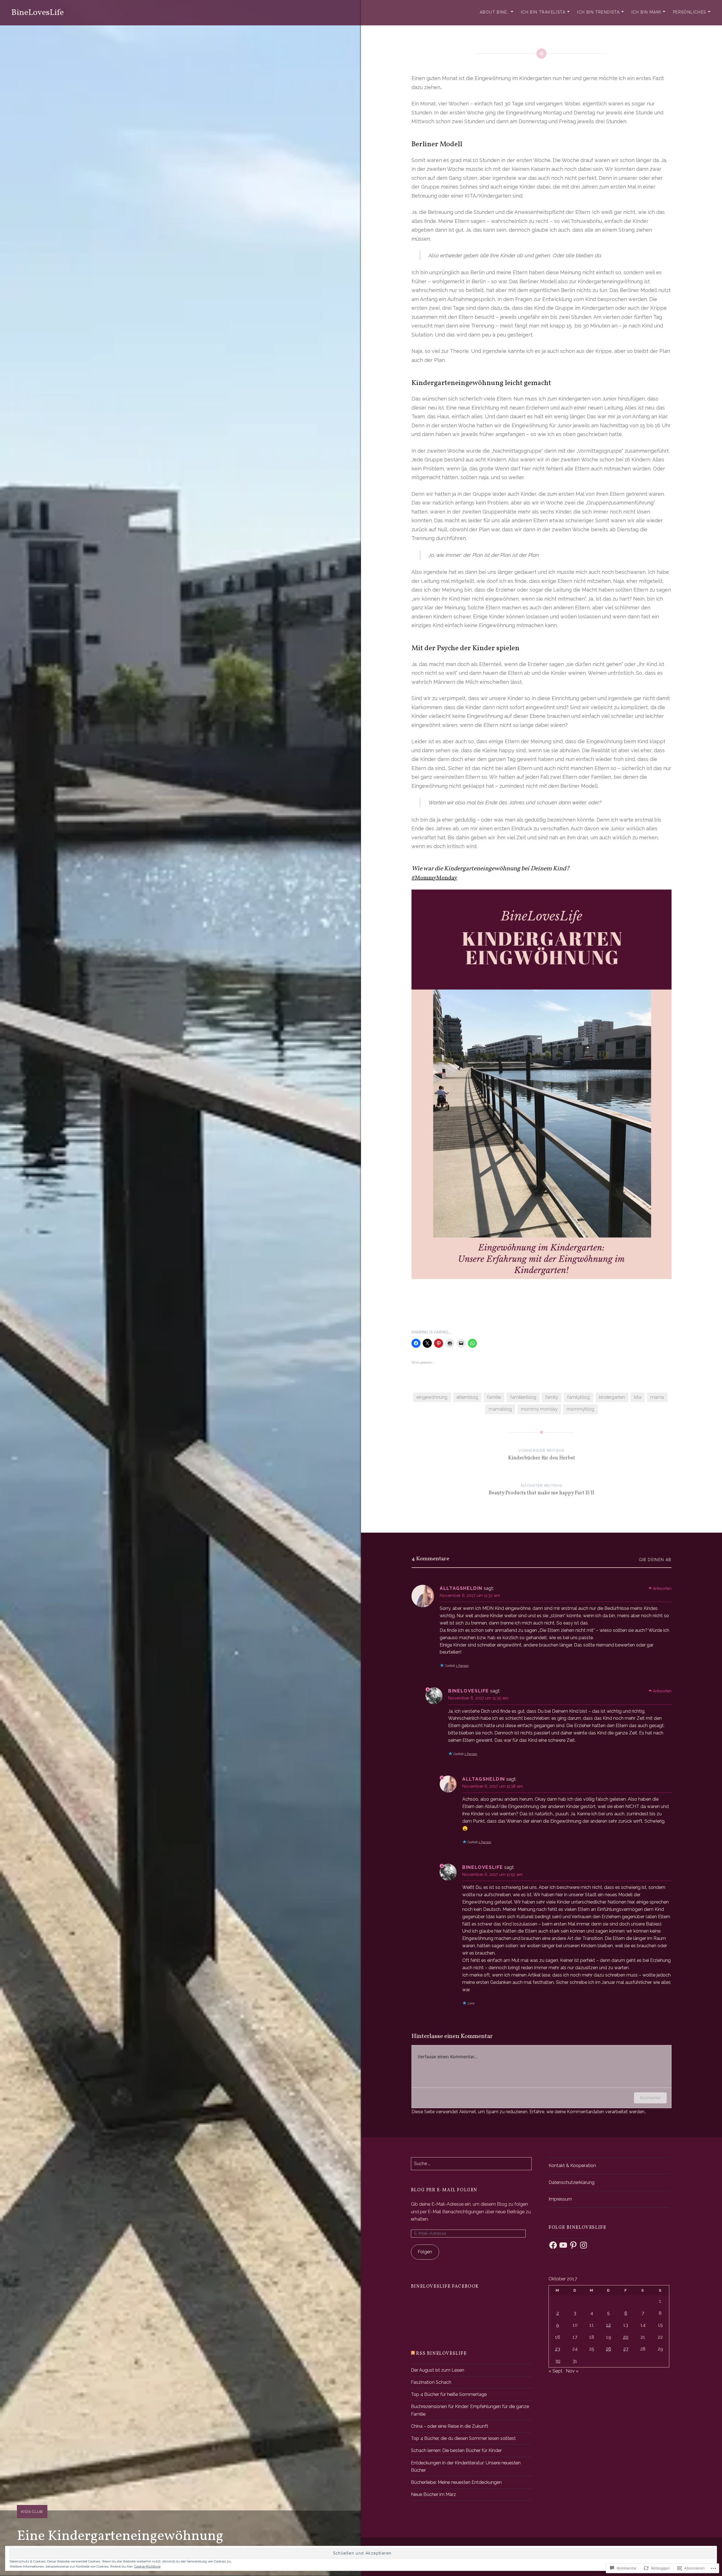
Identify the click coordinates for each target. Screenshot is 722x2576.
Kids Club (32, 2512)
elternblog (467, 1397)
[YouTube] (563, 2245)
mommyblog (580, 1409)
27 (626, 2349)
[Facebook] (553, 2245)
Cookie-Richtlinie (147, 2566)
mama (657, 1397)
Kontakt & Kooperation (572, 2166)
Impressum (560, 2199)
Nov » (572, 2371)
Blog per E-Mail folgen (444, 2190)
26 (608, 2349)
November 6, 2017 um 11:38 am (493, 1786)
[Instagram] (584, 2245)
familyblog (578, 1397)
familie (494, 1397)
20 (626, 2337)
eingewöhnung (432, 1397)
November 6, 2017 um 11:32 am (470, 1595)
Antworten (662, 1588)
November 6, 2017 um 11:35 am (478, 1698)
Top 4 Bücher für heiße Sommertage (449, 2394)
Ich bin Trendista (598, 12)
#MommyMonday (434, 878)
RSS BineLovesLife (441, 2354)
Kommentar (650, 2098)
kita (638, 1397)
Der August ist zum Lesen (438, 2370)
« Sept (555, 2371)
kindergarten (612, 1397)
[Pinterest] (573, 2245)
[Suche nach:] (471, 2164)
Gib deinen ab (655, 1560)
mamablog (500, 1409)
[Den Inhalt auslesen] (413, 2354)
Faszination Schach (431, 2382)
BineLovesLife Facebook (445, 2287)
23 (558, 2349)
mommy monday (539, 1409)
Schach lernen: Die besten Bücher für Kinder (456, 2450)
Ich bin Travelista (543, 12)
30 (558, 2361)
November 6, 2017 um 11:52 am (492, 1875)
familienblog (523, 1397)
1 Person (462, 1666)
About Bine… (494, 12)
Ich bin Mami (646, 12)
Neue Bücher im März (433, 2494)
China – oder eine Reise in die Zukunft (450, 2426)
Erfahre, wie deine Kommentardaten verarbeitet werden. (587, 2112)
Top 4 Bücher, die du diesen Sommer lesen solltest (463, 2438)
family (552, 1397)
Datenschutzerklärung (572, 2182)
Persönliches (690, 12)
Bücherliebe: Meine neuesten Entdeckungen (456, 2482)
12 (608, 2325)
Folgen (425, 2252)
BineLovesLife (38, 13)
